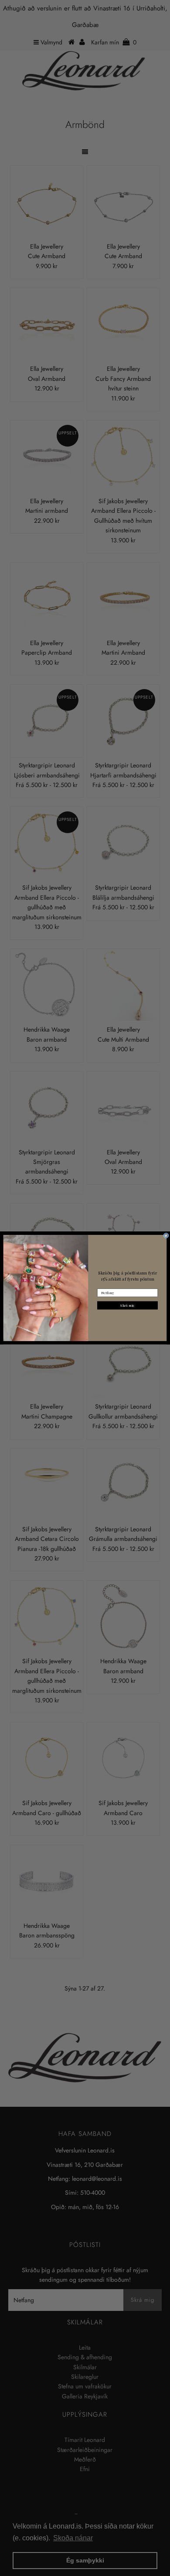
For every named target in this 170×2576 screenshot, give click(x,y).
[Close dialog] (166, 1236)
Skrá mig (127, 1305)
